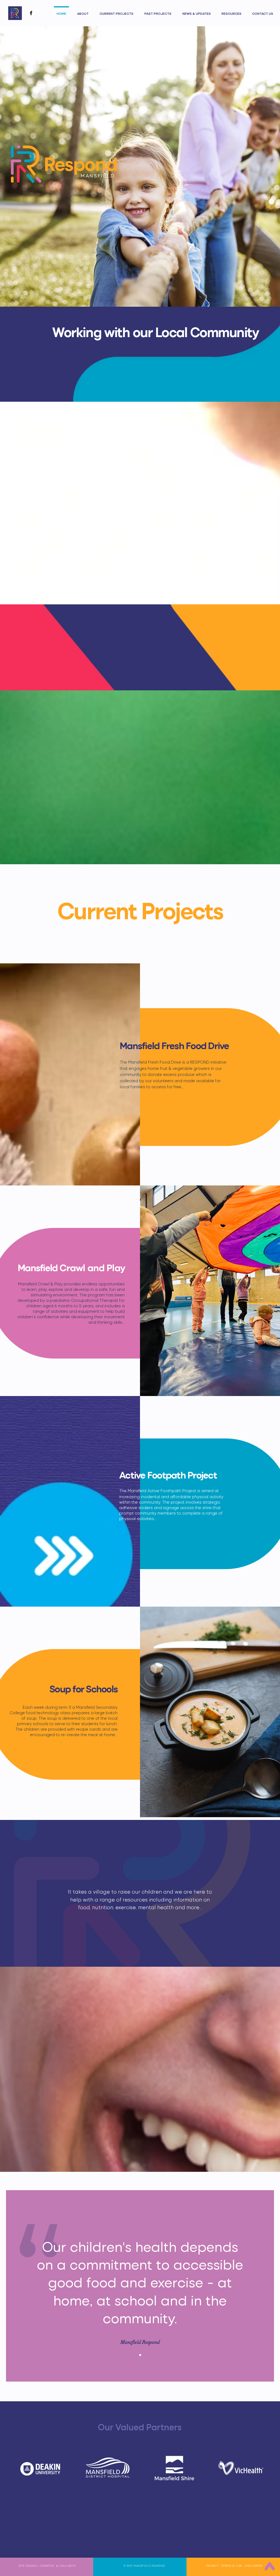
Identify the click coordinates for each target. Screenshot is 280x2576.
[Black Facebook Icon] (31, 13)
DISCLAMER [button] (253, 2566)
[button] (116, 11)
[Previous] (14, 2291)
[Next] (266, 2291)
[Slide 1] (140, 2355)
